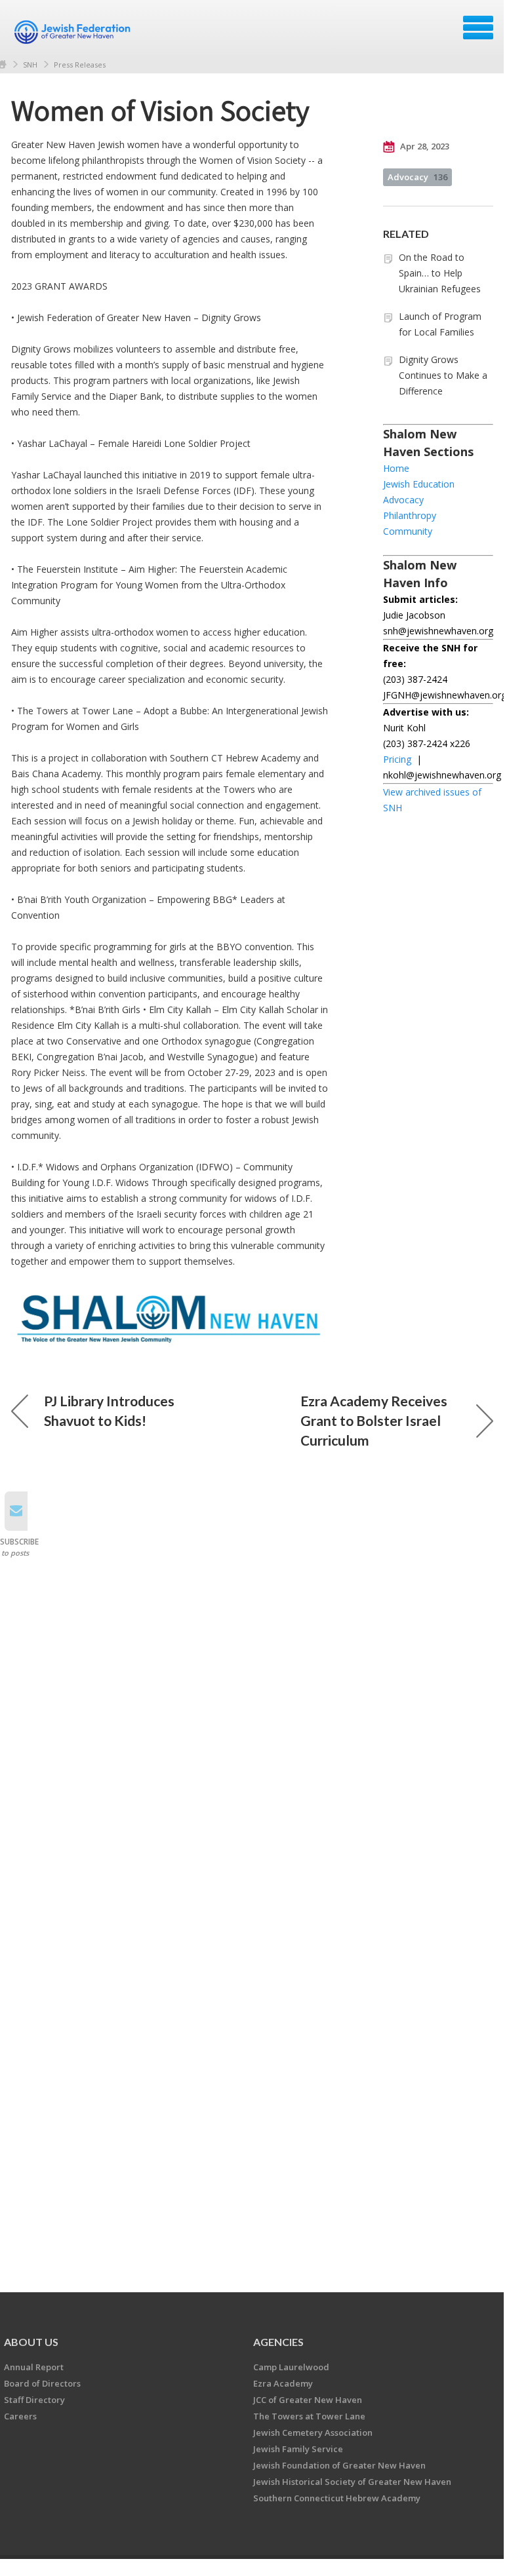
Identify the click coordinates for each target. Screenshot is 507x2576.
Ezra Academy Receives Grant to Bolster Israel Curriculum (374, 1420)
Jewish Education (419, 484)
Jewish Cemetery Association (313, 2432)
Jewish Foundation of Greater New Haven (339, 2465)
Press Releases (80, 65)
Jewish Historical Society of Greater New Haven (352, 2482)
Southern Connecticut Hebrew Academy (337, 2498)
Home (396, 468)
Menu (478, 28)
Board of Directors (42, 2383)
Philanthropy (410, 515)
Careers (20, 2416)
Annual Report (34, 2367)
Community (408, 531)
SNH (30, 65)
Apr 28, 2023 (424, 146)
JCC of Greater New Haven (308, 2400)
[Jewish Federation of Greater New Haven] (74, 32)
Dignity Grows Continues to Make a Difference (443, 375)
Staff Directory (34, 2400)
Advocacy (417, 177)
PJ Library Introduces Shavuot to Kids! (109, 1411)
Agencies (278, 2342)
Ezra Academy (283, 2383)
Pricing (397, 759)
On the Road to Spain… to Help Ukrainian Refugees (440, 273)
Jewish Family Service (298, 2449)
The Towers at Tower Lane (309, 2416)
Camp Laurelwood (291, 2367)
